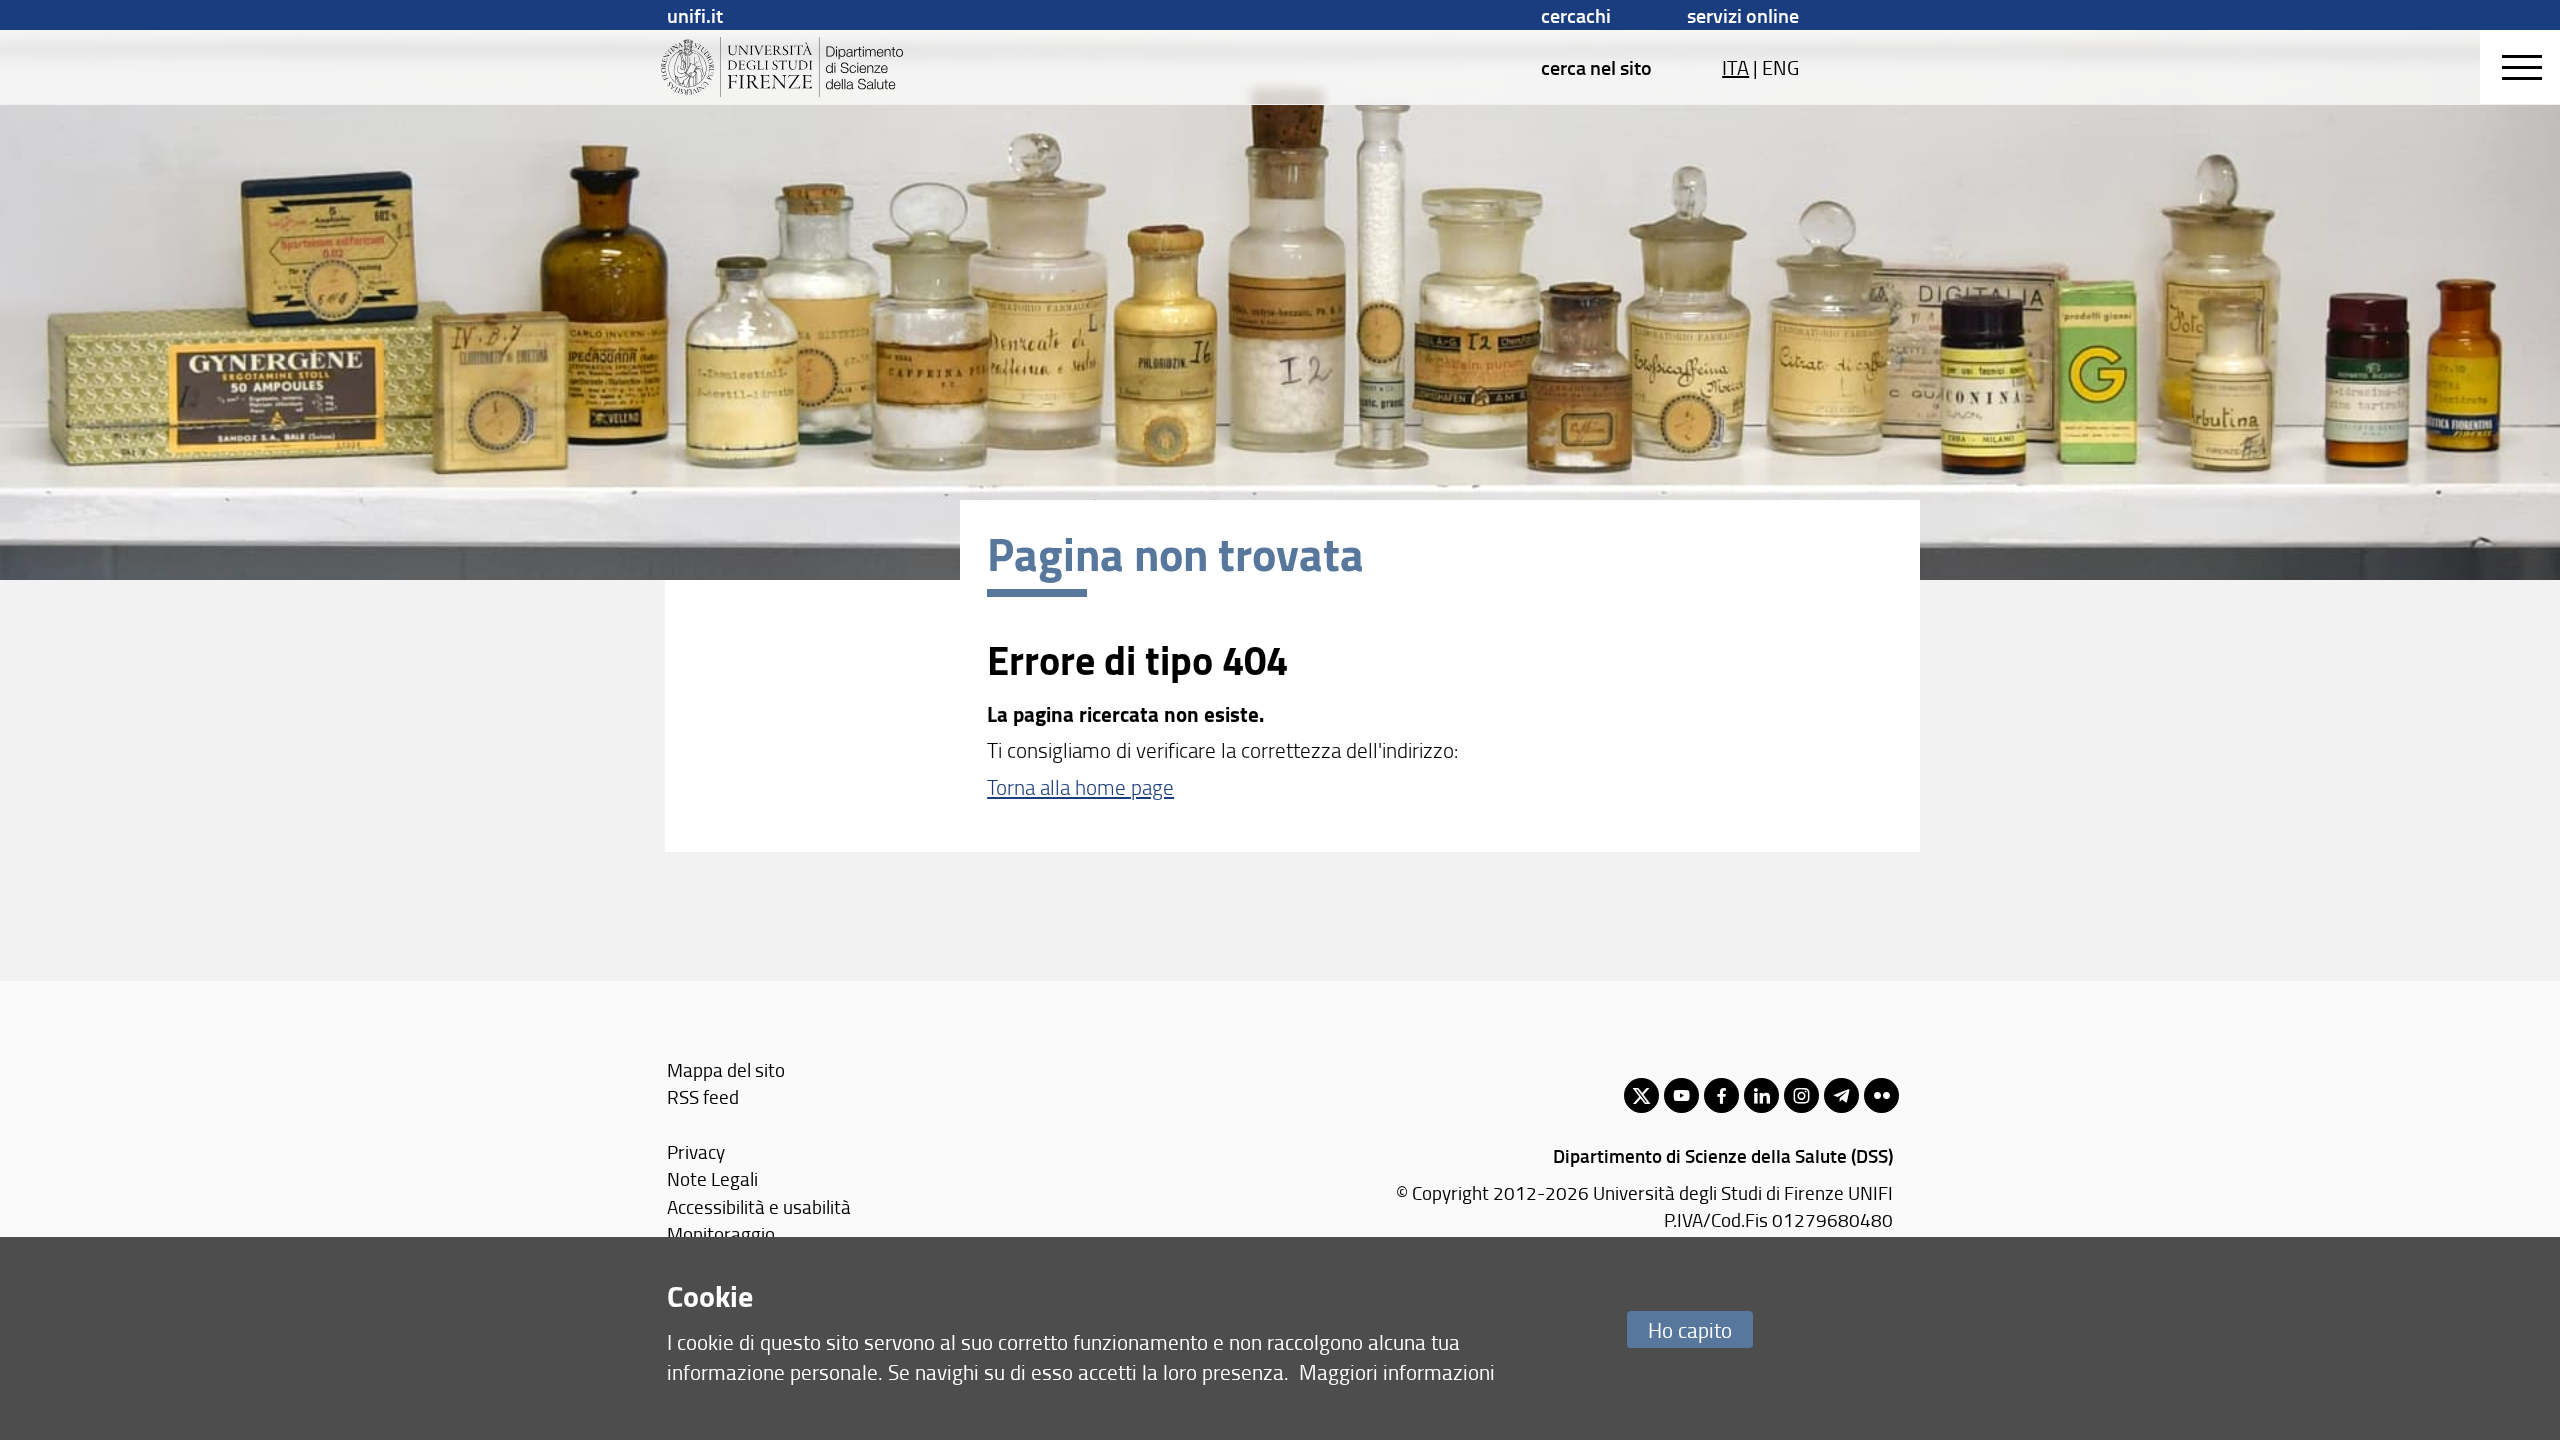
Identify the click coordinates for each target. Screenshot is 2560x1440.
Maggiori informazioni (1397, 1371)
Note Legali (712, 1178)
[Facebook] (1721, 1095)
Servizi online (1743, 15)
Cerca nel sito (1596, 67)
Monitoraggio (721, 1233)
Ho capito (1690, 1329)
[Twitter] (1641, 1095)
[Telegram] (1841, 1095)
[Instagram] (1801, 1095)
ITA (1735, 67)
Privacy (696, 1151)
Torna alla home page (1080, 786)
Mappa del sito (726, 1069)
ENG (1780, 67)
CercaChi (1576, 15)
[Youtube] (1681, 1095)
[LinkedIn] (1761, 1095)
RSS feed (703, 1096)
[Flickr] (1881, 1095)
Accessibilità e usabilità (759, 1206)
